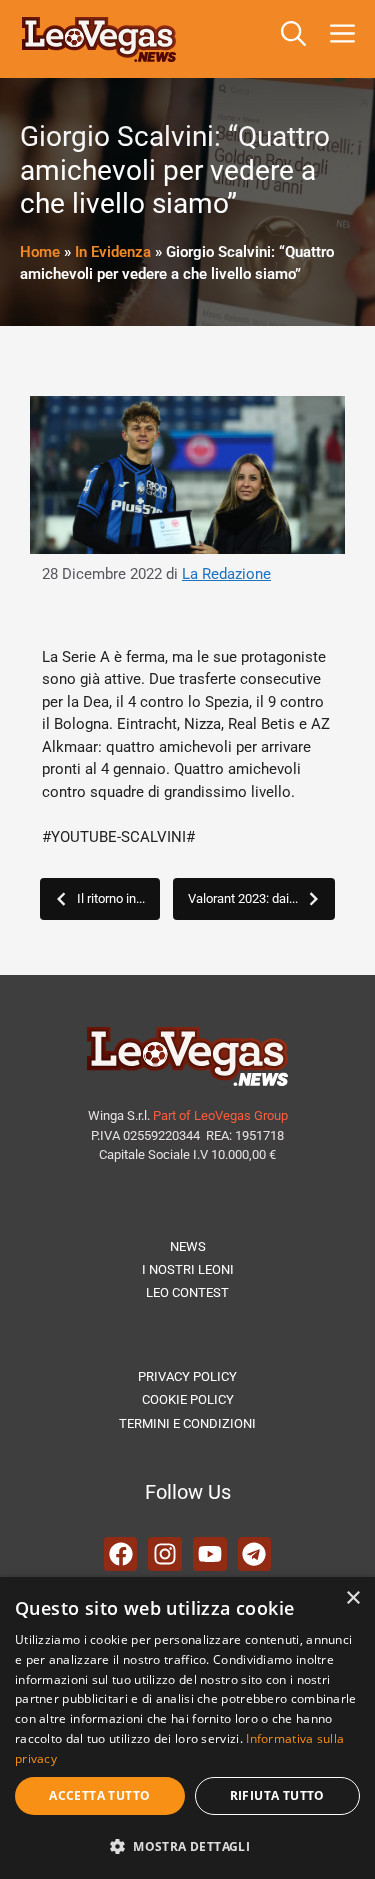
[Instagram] (165, 1554)
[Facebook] (121, 1554)
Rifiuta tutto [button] (277, 1795)
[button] (293, 39)
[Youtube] (210, 1554)
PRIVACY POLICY (187, 1376)
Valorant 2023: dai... (243, 898)
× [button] (352, 1598)
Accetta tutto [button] (99, 1795)
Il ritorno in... (111, 898)
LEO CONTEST (187, 1292)
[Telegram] (255, 1554)
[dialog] (187, 1728)
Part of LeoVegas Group (220, 1115)
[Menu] (346, 39)
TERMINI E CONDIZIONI (187, 1423)
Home (40, 252)
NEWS (188, 1246)
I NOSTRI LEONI (188, 1269)
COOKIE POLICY (188, 1399)
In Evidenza (113, 252)
